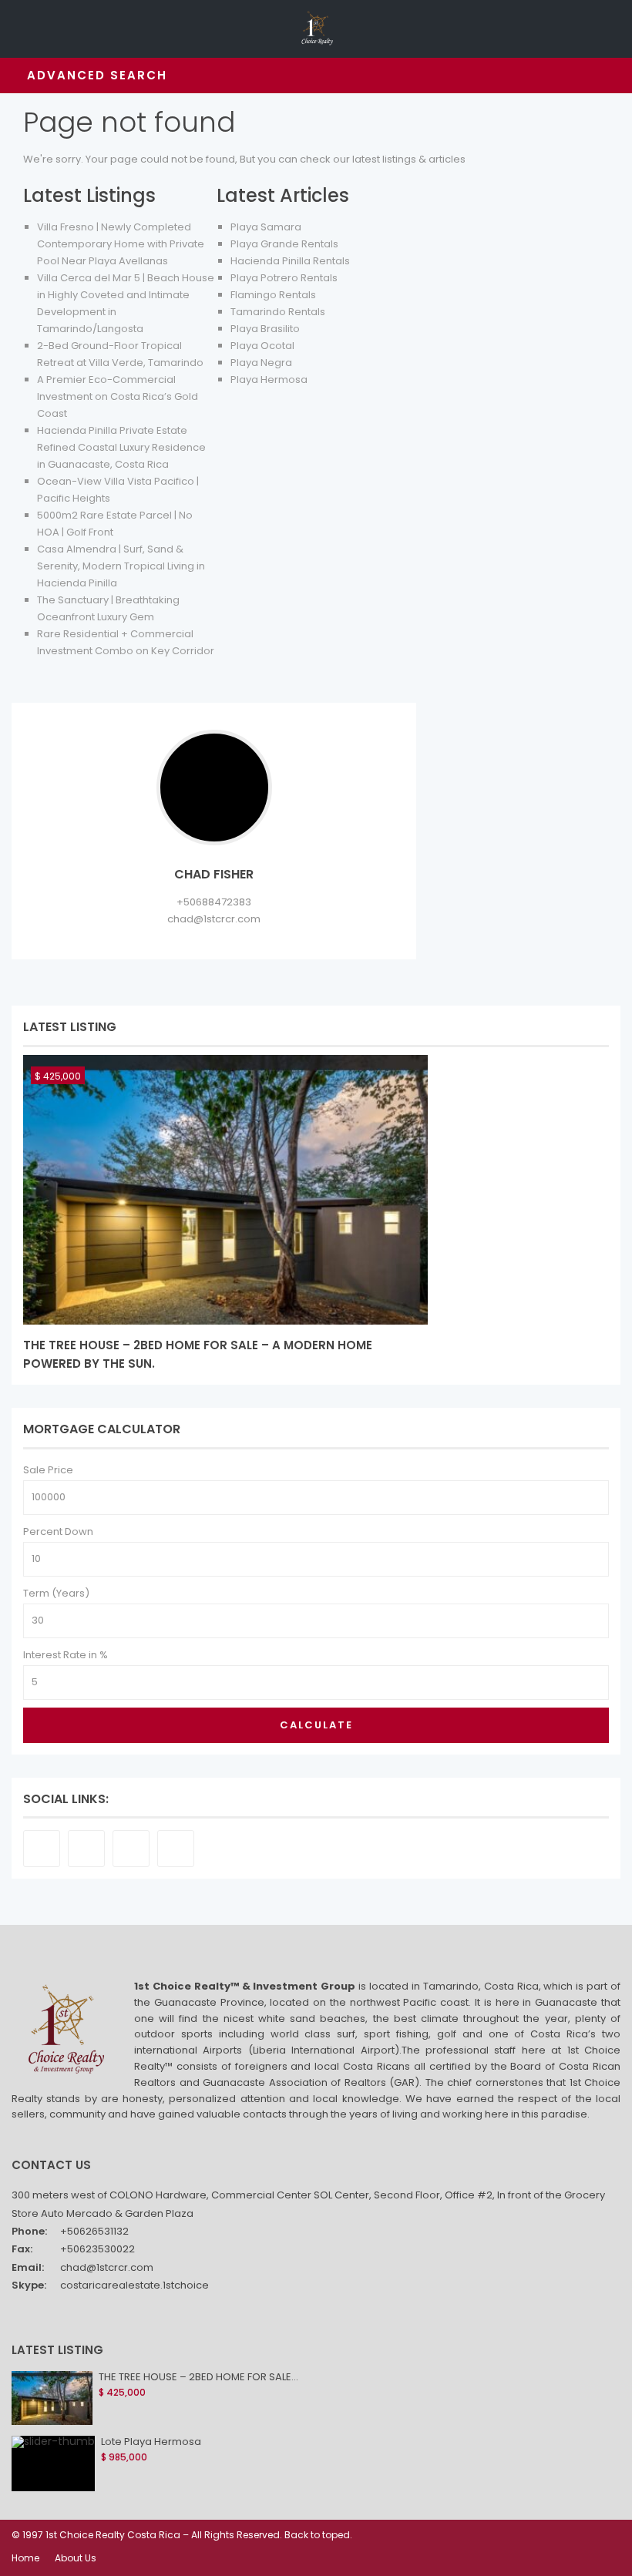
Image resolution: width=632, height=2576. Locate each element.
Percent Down (58, 1531)
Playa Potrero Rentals (284, 278)
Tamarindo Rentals (278, 312)
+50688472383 (214, 902)
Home (25, 2558)
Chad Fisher (214, 874)
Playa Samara (266, 227)
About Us (76, 2558)
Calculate (316, 1725)
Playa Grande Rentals (284, 244)
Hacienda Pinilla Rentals (290, 261)
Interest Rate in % (66, 1655)
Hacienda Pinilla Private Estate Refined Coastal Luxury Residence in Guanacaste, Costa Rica (121, 447)
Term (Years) (56, 1593)
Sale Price (48, 1470)
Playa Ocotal (262, 346)
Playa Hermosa (269, 380)
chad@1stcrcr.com (214, 919)
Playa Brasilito (265, 329)
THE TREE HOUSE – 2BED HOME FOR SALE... (198, 2377)
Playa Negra (261, 363)
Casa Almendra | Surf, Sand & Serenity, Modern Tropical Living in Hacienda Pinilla (121, 566)
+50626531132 (94, 2231)
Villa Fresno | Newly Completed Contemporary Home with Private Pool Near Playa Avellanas (121, 244)
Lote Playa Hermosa (151, 2442)
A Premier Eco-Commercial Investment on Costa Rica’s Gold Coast (118, 396)
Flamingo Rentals (273, 295)
